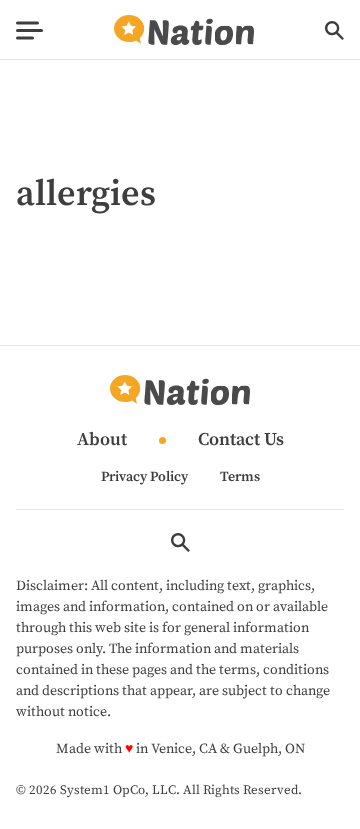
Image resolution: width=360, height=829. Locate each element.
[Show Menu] (29, 30)
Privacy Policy (144, 477)
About (102, 440)
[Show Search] (334, 30)
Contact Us (241, 440)
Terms (240, 477)
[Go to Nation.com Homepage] (184, 30)
